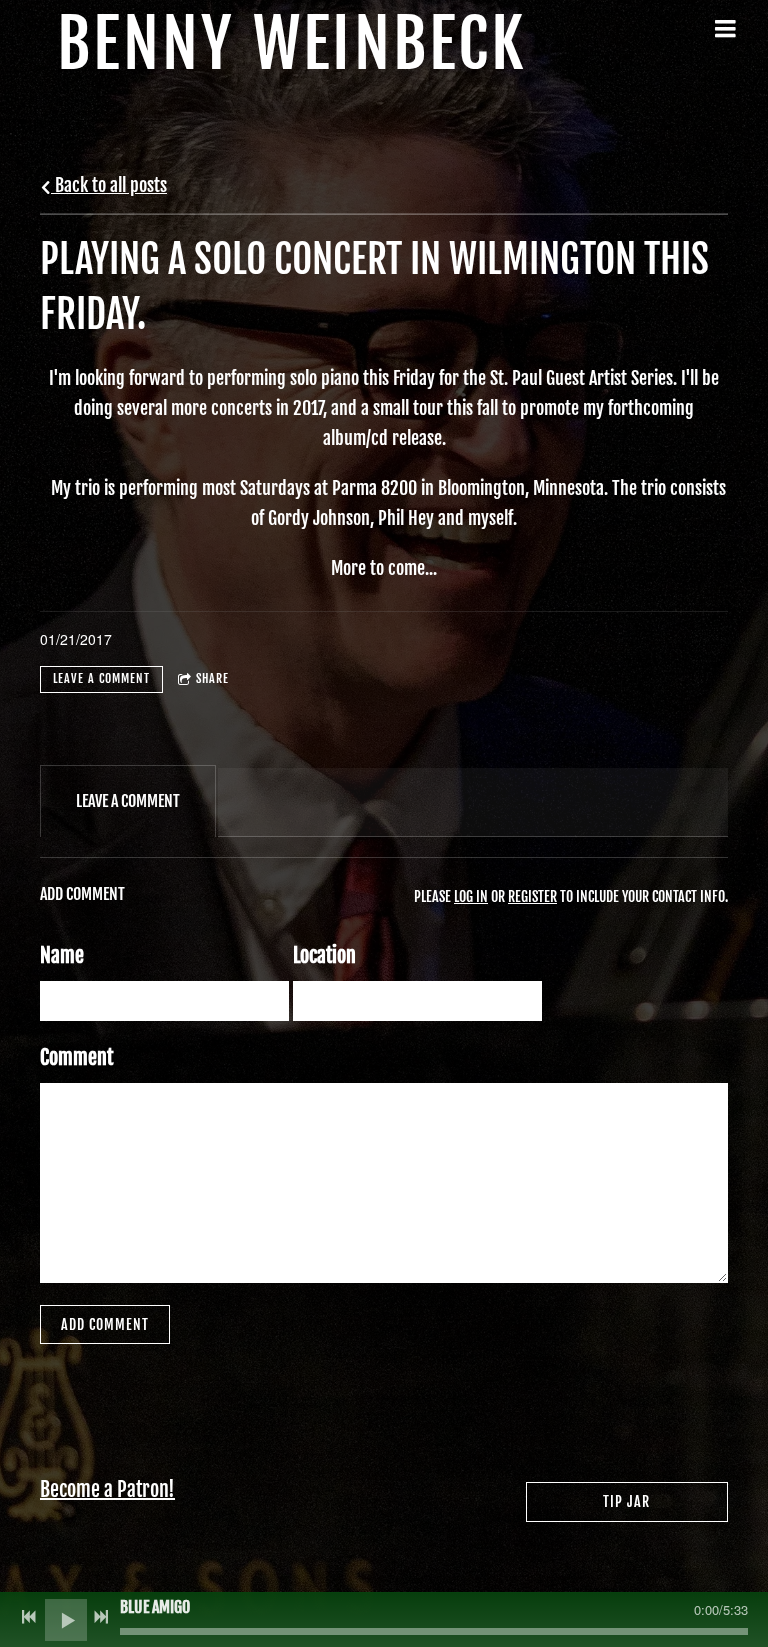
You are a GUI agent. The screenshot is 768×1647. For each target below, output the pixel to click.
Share (212, 678)
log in (471, 896)
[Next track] (101, 1617)
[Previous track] (29, 1617)
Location (324, 955)
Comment (76, 1057)
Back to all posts (109, 185)
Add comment (105, 1324)
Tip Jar (626, 1501)
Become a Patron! (107, 1489)
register (532, 896)
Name (62, 955)
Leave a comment (101, 678)
